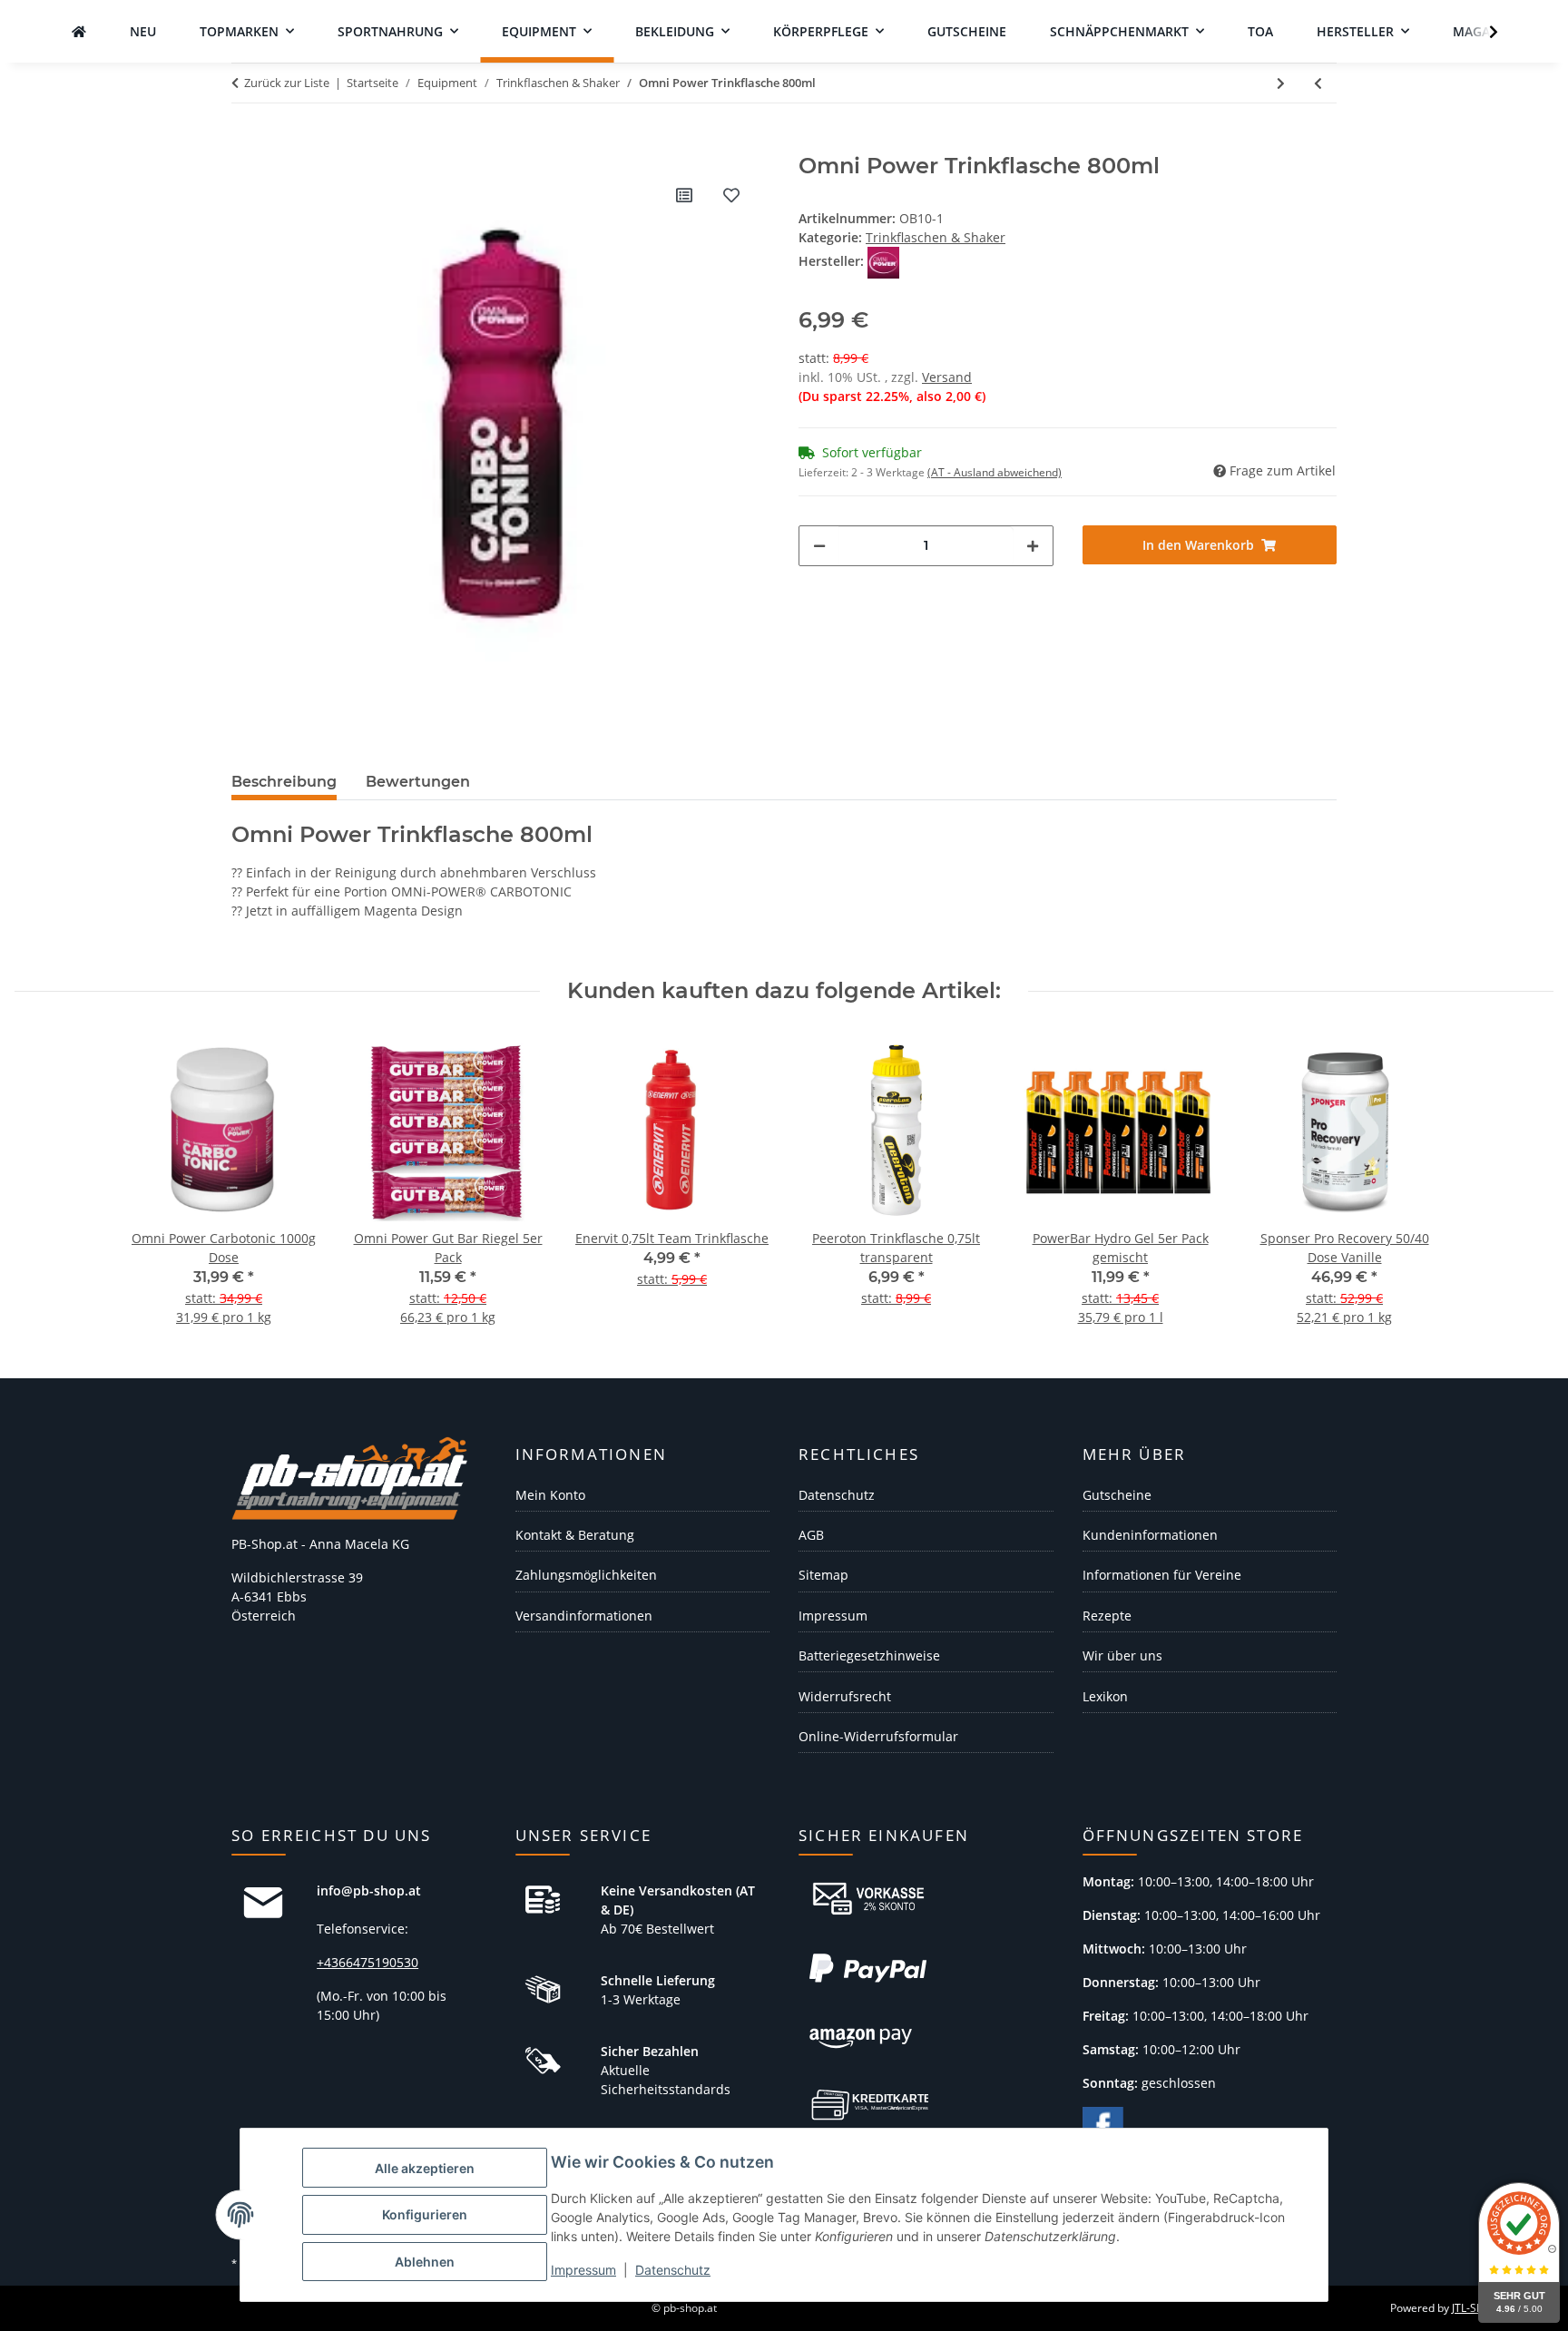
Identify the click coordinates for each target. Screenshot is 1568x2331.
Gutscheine (1117, 1495)
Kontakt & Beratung (575, 1535)
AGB (811, 1535)
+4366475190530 (367, 1962)
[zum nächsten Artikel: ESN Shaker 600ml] (1281, 83)
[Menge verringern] (819, 546)
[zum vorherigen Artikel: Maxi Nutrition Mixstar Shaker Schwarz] (1318, 83)
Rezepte (1107, 1616)
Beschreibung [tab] (284, 782)
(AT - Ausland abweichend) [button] (995, 472)
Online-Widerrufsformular (878, 1736)
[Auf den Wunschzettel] (731, 195)
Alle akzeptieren (425, 2168)
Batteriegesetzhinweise (869, 1655)
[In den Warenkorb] (246, 143)
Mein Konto (550, 1495)
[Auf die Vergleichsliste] (684, 195)
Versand (947, 377)
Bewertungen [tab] (418, 782)
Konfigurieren (425, 2214)
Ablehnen (425, 2262)
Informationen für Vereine (1162, 1575)
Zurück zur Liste (287, 83)
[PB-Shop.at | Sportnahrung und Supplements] (79, 31)
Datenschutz (673, 2270)
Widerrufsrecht (845, 1696)
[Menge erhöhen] (1033, 546)
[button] (1482, 32)
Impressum (583, 2270)
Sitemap (823, 1575)
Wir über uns (1122, 1655)
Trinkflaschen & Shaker (936, 237)
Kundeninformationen (1150, 1535)
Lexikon (1105, 1696)
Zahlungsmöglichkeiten (586, 1575)
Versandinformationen (584, 1616)
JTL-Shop (1474, 2308)
